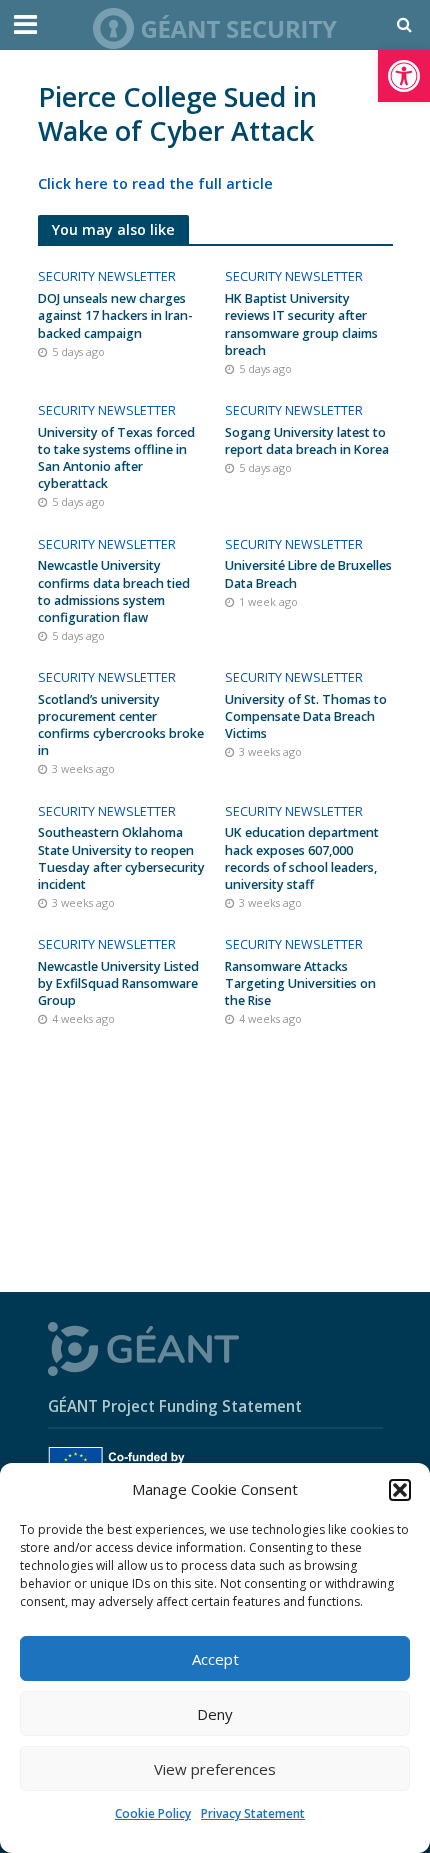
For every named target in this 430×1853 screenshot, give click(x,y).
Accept (215, 1659)
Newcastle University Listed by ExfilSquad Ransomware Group (118, 983)
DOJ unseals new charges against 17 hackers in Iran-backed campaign (115, 315)
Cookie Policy (153, 1813)
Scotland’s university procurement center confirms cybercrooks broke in (121, 725)
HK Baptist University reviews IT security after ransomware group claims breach (301, 324)
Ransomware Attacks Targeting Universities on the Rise (300, 983)
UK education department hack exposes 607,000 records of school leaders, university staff (302, 858)
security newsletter (107, 276)
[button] (404, 76)
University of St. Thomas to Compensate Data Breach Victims (306, 716)
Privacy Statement (253, 1813)
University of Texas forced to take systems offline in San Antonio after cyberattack (116, 458)
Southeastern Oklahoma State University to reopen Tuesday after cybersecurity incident (121, 858)
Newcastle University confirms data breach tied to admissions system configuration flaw (114, 591)
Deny (215, 1714)
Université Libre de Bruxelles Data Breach (308, 574)
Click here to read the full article (155, 183)
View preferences (215, 1769)
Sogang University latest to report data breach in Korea (307, 441)
